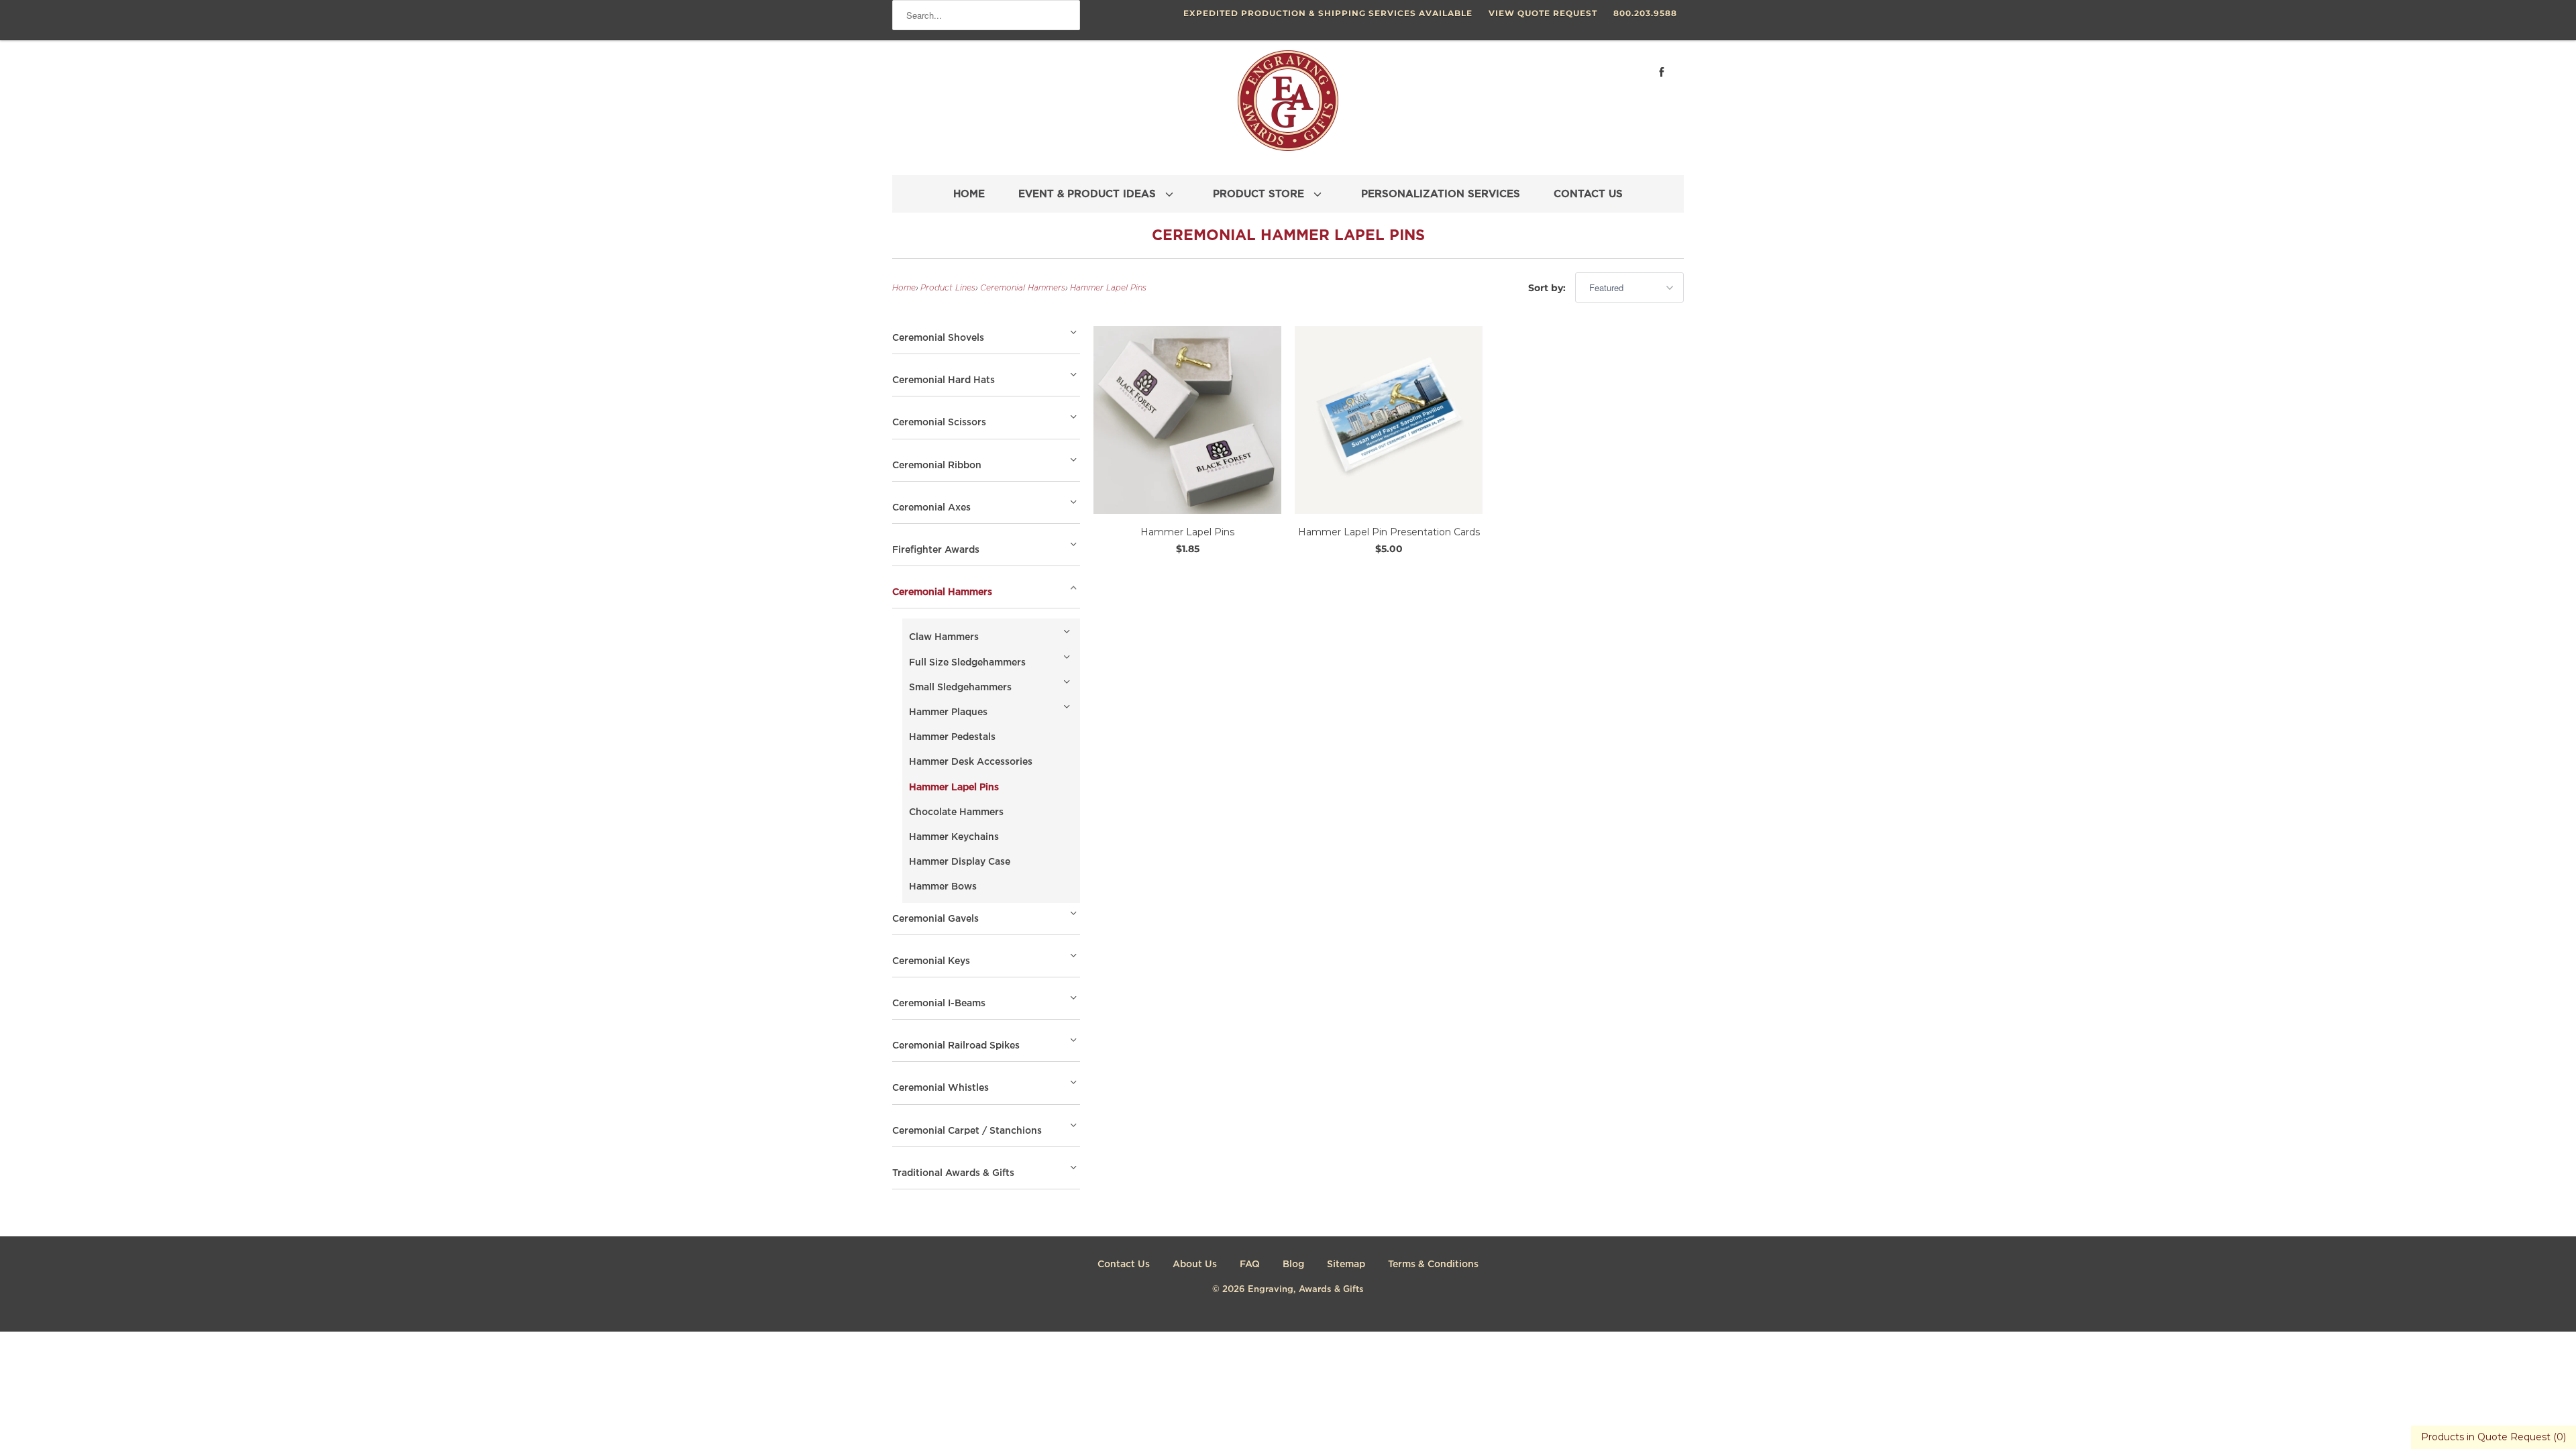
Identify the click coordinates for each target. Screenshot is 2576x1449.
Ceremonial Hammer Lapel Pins (1288, 236)
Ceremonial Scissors (939, 423)
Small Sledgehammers (960, 688)
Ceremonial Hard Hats (944, 380)
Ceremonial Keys (931, 961)
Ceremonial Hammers (1023, 288)
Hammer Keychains (954, 837)
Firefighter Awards (936, 550)
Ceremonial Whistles (941, 1088)
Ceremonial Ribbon (937, 466)
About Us (1195, 1265)
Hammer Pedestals (952, 737)
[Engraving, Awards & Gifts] (1288, 106)
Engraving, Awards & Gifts (1306, 1290)
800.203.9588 (1645, 13)
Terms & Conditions (1433, 1265)
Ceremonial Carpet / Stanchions (967, 1131)
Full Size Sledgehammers (967, 663)
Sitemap (1346, 1265)
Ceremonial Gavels (935, 919)
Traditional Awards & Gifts (953, 1173)
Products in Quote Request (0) (2493, 1437)
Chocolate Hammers (956, 812)
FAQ (1250, 1265)
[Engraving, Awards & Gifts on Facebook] (1662, 72)
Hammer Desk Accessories (971, 762)
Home (904, 288)
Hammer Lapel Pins (1108, 288)
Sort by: (1548, 288)
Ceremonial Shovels (938, 338)
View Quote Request (1543, 13)
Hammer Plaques (948, 712)
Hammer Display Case (960, 862)
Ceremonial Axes (931, 508)
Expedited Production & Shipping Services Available (1328, 13)
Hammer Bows (943, 887)
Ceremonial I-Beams (939, 1004)
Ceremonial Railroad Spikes (956, 1046)
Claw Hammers (944, 637)
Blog (1293, 1265)
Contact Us (1124, 1265)
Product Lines (948, 288)
